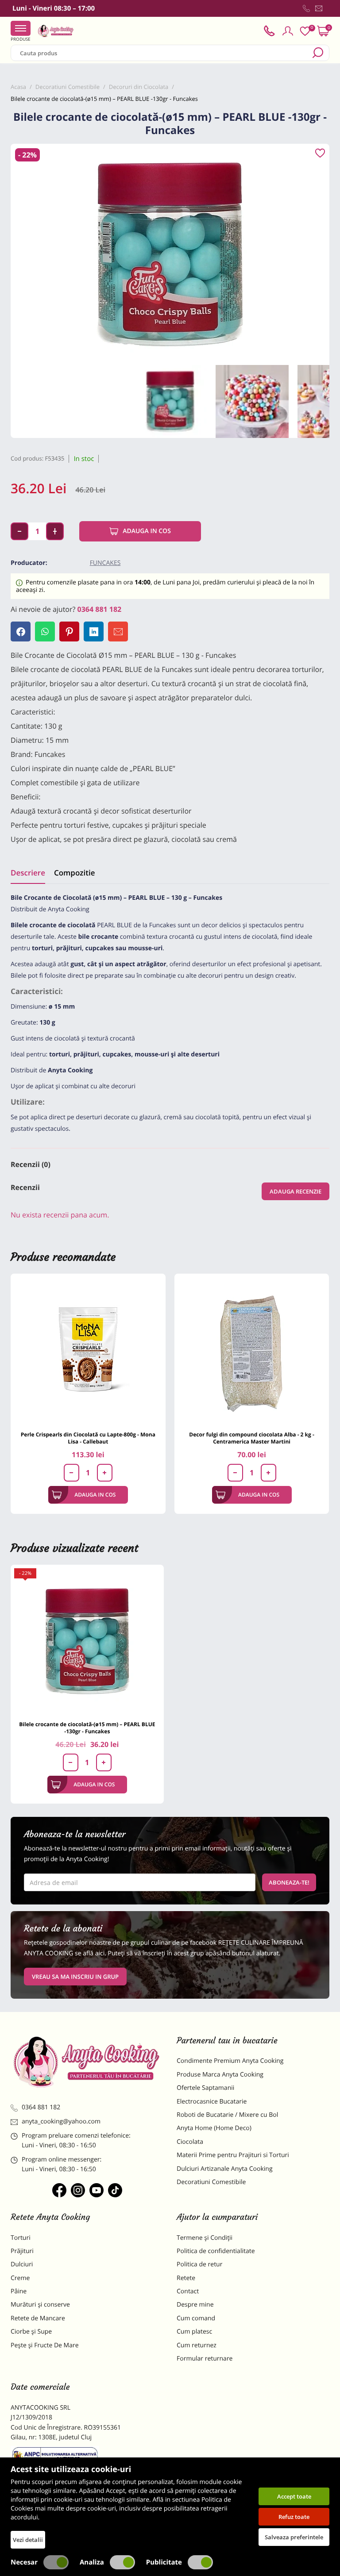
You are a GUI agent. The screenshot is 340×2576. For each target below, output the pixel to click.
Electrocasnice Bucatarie (212, 2102)
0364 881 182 (100, 609)
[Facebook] (21, 632)
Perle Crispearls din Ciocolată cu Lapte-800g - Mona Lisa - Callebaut (88, 1438)
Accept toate (294, 2496)
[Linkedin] (94, 632)
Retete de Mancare (38, 2318)
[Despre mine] (328, 10)
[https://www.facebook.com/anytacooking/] (59, 2190)
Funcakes (105, 563)
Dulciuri (22, 2264)
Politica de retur (199, 2264)
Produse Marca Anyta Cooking (220, 2075)
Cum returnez (197, 2345)
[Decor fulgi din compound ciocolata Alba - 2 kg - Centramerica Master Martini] (252, 1351)
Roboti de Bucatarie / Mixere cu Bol (227, 2115)
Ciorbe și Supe (31, 2332)
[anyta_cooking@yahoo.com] (319, 8)
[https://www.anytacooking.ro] (56, 31)
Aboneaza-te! (289, 1882)
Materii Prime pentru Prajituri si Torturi (233, 2155)
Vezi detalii (28, 2540)
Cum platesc (194, 2332)
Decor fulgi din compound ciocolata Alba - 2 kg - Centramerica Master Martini (251, 1438)
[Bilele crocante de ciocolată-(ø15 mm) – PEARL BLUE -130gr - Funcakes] (87, 1641)
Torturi (21, 2238)
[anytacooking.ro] (87, 2062)
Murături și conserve (40, 2305)
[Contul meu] (288, 31)
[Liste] (305, 31)
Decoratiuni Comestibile (211, 2182)
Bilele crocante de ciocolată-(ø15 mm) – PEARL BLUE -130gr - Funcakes (87, 1728)
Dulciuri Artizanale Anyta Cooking (225, 2169)
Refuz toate (294, 2517)
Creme (20, 2278)
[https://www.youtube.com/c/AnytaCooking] (97, 2190)
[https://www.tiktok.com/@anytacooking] (115, 2190)
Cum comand (196, 2318)
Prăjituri (22, 2251)
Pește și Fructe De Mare (45, 2345)
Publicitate (164, 2562)
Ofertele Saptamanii (205, 2088)
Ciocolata (190, 2142)
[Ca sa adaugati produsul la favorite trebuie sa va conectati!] (320, 154)
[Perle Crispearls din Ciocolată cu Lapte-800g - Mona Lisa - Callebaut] (88, 1351)
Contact (188, 2291)
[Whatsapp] (45, 632)
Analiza (92, 2562)
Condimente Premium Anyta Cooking (230, 2061)
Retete (186, 2278)
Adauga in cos (147, 531)
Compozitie (74, 873)
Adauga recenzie (296, 1191)
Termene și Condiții (205, 2238)
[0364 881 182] (306, 8)
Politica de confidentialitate (216, 2251)
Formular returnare (205, 2359)
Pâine (19, 2291)
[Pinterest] (69, 632)
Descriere (28, 873)
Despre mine (195, 2305)
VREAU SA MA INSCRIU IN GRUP (75, 1977)
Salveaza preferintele (294, 2537)
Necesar (24, 2562)
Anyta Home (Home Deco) (214, 2128)
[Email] (118, 632)
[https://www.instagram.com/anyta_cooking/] (78, 2190)
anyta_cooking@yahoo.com (61, 2121)
